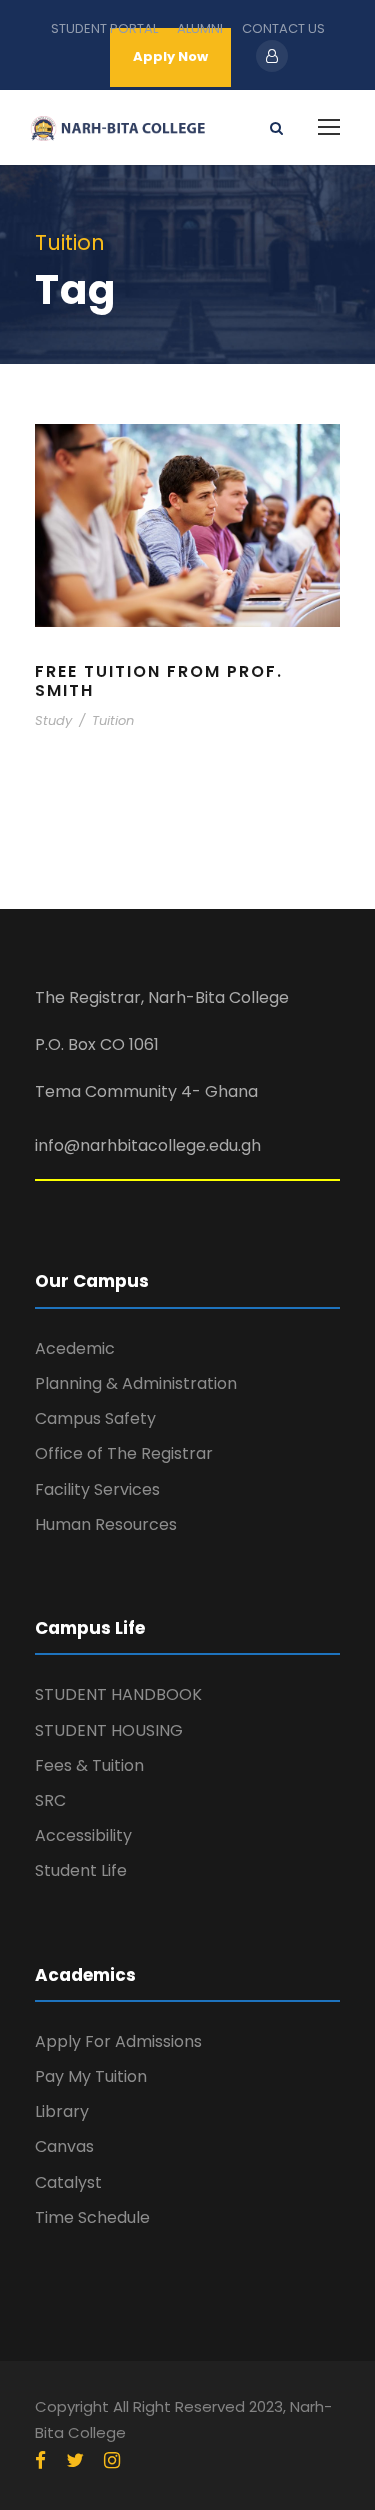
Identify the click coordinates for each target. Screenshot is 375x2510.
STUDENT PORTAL (104, 28)
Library (62, 2111)
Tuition (113, 720)
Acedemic (75, 1348)
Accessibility (83, 1835)
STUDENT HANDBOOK (118, 1694)
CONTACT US (283, 28)
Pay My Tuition (91, 2076)
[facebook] (40, 2461)
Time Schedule (92, 2217)
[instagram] (112, 2461)
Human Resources (106, 1524)
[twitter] (75, 2461)
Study (53, 720)
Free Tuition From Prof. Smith (159, 681)
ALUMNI (200, 28)
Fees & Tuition (89, 1765)
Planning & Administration (136, 1383)
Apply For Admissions (118, 2041)
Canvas (64, 2146)
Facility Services (97, 1489)
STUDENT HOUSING (109, 1730)
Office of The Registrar (124, 1453)
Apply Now (170, 56)
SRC (50, 1800)
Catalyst (68, 2182)
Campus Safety (95, 1418)
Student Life (81, 1870)
